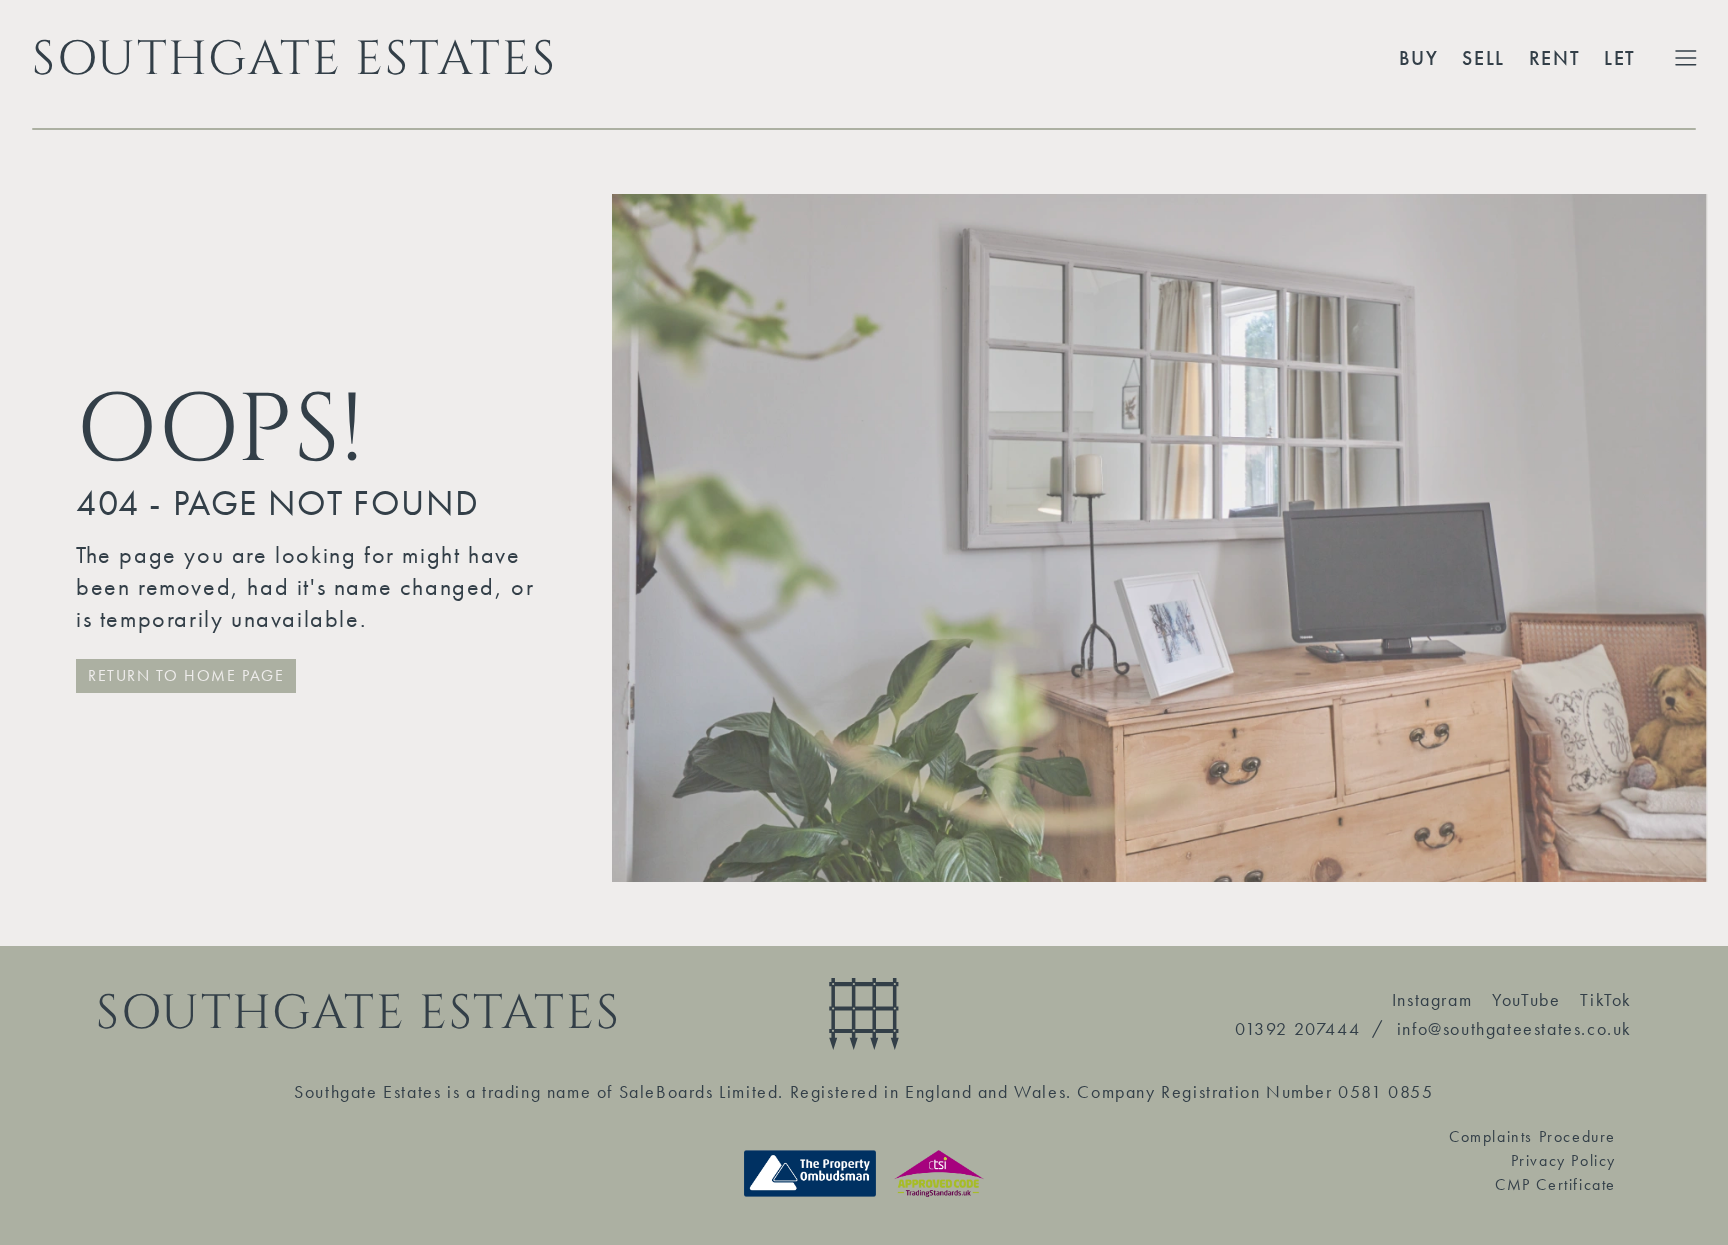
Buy (1419, 58)
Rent (1554, 58)
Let (1620, 58)
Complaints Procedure (1532, 1136)
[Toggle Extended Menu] (1686, 58)
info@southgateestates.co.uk (1514, 1028)
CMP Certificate (1555, 1184)
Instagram (1432, 999)
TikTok (1606, 999)
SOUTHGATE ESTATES (294, 58)
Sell (1483, 58)
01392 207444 (1297, 1028)
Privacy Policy (1563, 1160)
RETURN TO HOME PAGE (186, 675)
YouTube (1526, 999)
